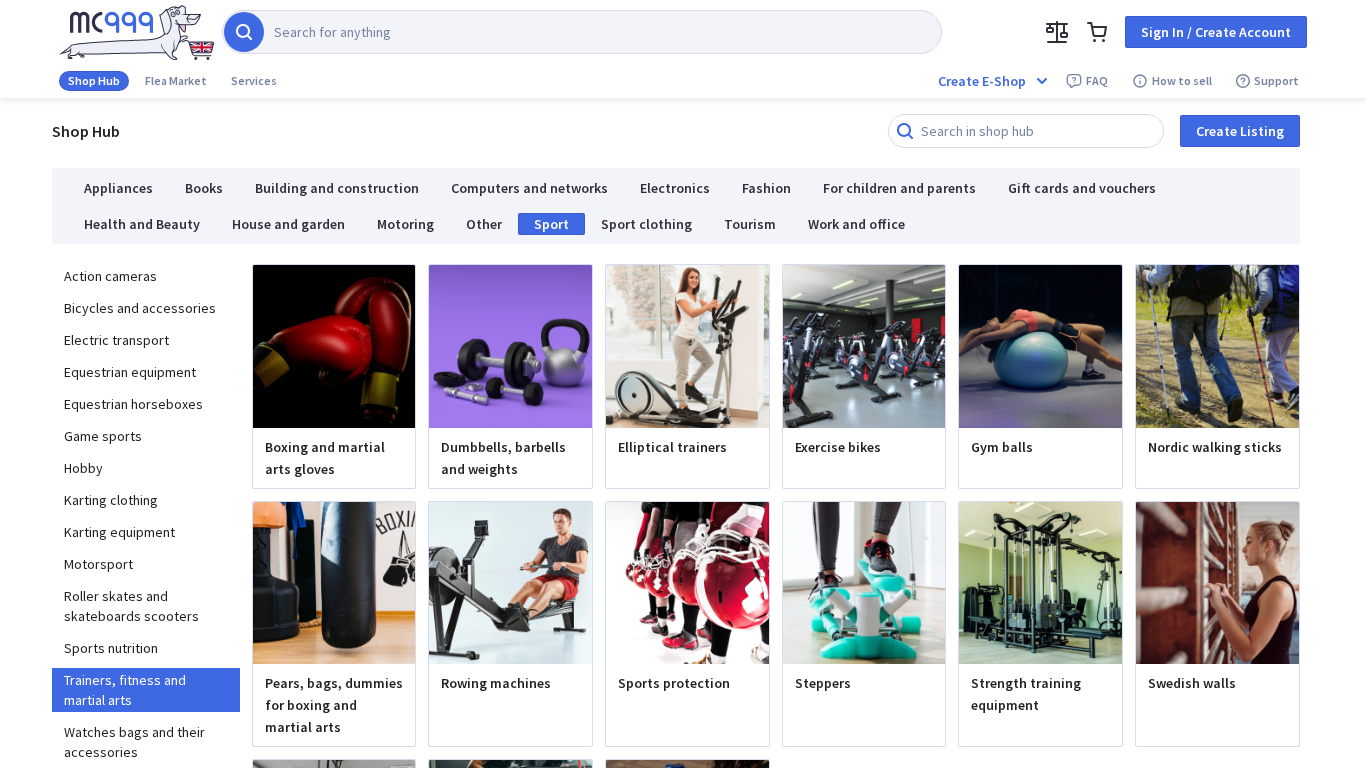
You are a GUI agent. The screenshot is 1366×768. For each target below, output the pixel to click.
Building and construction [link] (337, 188)
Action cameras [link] (110, 276)
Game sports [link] (103, 436)
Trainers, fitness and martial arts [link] (125, 690)
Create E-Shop (982, 81)
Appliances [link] (118, 188)
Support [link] (1276, 80)
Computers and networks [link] (529, 188)
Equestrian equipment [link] (130, 372)
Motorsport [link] (98, 564)
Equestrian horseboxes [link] (133, 404)
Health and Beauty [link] (142, 224)
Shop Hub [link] (94, 80)
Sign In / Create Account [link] (1216, 32)
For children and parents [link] (899, 188)
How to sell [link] (1182, 80)
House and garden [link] (288, 224)
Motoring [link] (405, 224)
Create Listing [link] (1240, 131)
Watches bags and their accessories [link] (134, 742)
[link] (136, 32)
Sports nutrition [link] (111, 648)
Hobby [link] (83, 468)
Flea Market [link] (176, 80)
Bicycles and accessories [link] (140, 308)
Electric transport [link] (116, 340)
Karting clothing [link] (111, 500)
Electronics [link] (675, 188)
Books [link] (204, 188)
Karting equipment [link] (119, 532)
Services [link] (254, 80)
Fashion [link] (766, 188)
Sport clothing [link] (646, 224)
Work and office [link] (856, 224)
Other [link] (484, 224)
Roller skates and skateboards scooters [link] (131, 606)
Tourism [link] (750, 224)
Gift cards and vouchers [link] (1082, 188)
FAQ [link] (1097, 80)
